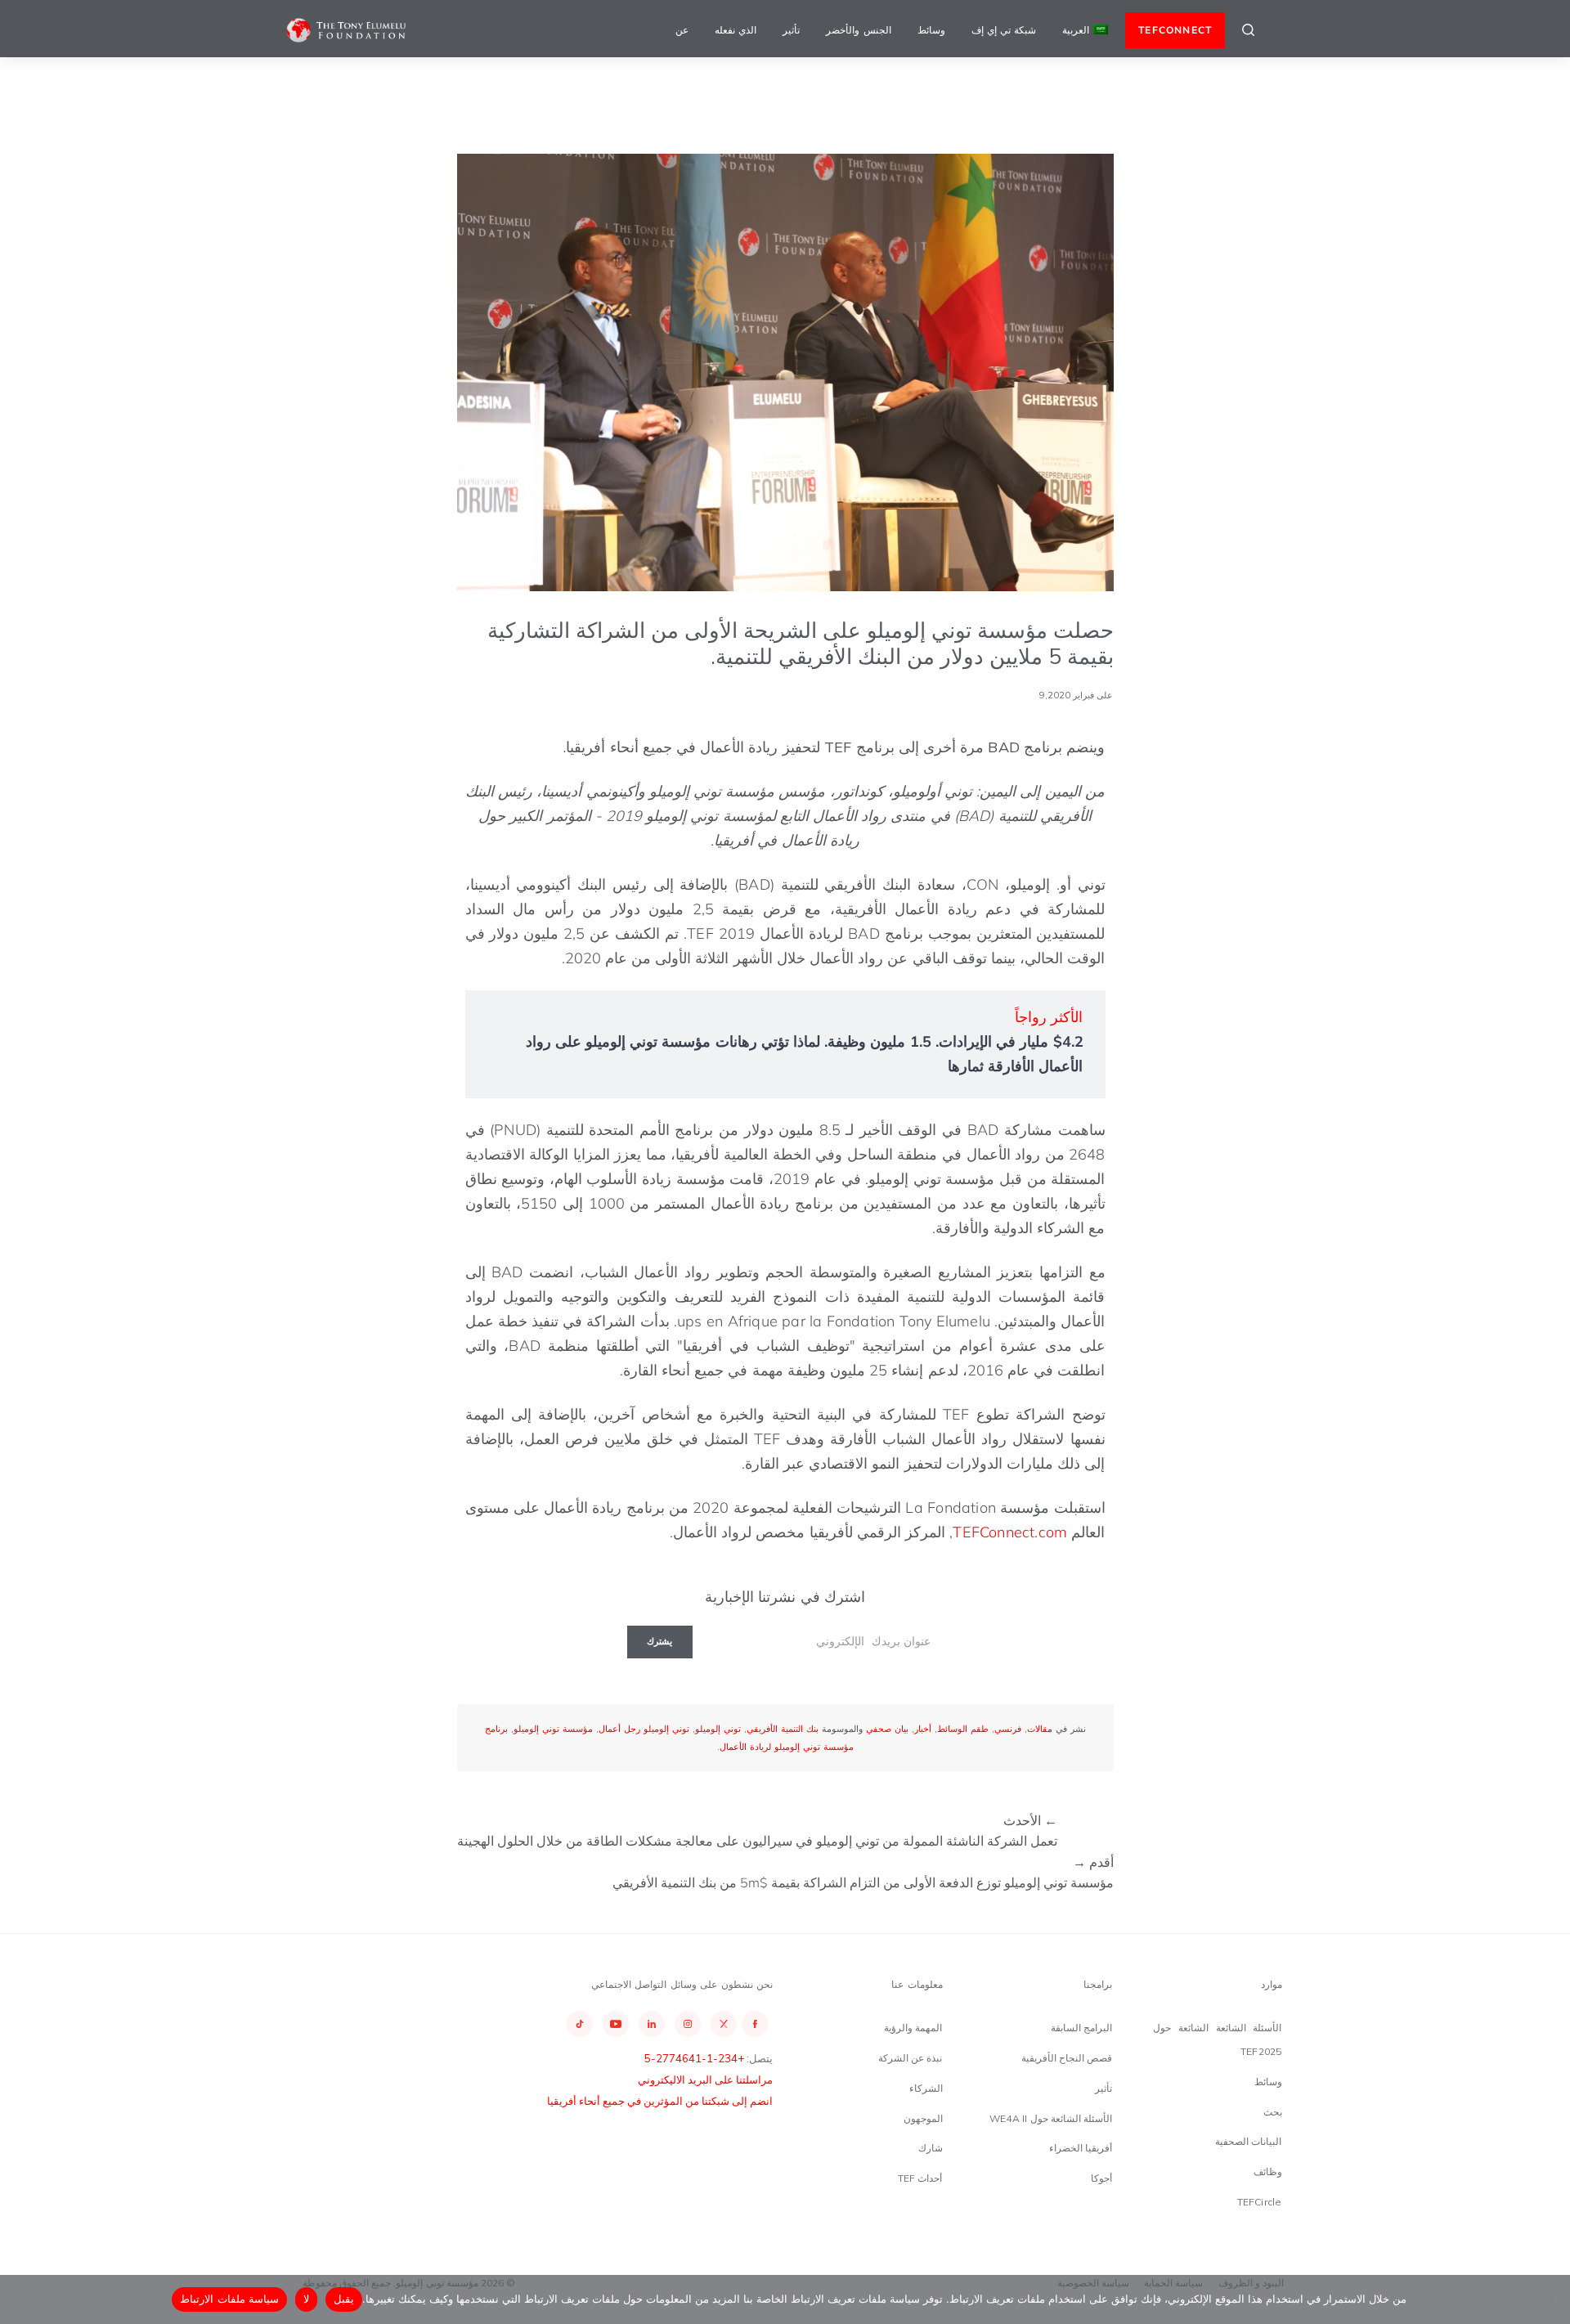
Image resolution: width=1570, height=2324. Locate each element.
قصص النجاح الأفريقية (1067, 2058)
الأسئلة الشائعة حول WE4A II (1051, 2118)
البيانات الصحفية (1248, 2141)
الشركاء (926, 2088)
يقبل (344, 2299)
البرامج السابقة (1081, 2028)
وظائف (1268, 2171)
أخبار (923, 1729)
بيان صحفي (887, 1729)
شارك (931, 2148)
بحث (1273, 2112)
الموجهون (923, 2118)
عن (682, 30)
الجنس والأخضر (858, 30)
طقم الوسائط (963, 1729)
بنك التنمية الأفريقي (783, 1729)
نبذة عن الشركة (910, 2058)
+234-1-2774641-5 (694, 2058)
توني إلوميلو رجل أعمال (644, 1729)
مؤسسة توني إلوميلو (553, 1729)
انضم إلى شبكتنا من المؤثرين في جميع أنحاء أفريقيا (660, 2101)
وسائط (931, 30)
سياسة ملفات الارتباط (229, 2299)
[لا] (1550, 2299)
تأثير (791, 30)
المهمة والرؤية (913, 2028)
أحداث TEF (920, 2178)
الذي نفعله (736, 30)
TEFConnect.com (1010, 1532)
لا (306, 2299)
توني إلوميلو (718, 1729)
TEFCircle (1260, 2202)
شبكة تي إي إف (1004, 30)
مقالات (1040, 1729)
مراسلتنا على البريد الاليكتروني (705, 2079)
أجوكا (1101, 2178)
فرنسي (1008, 1729)
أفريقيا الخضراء (1081, 2148)
